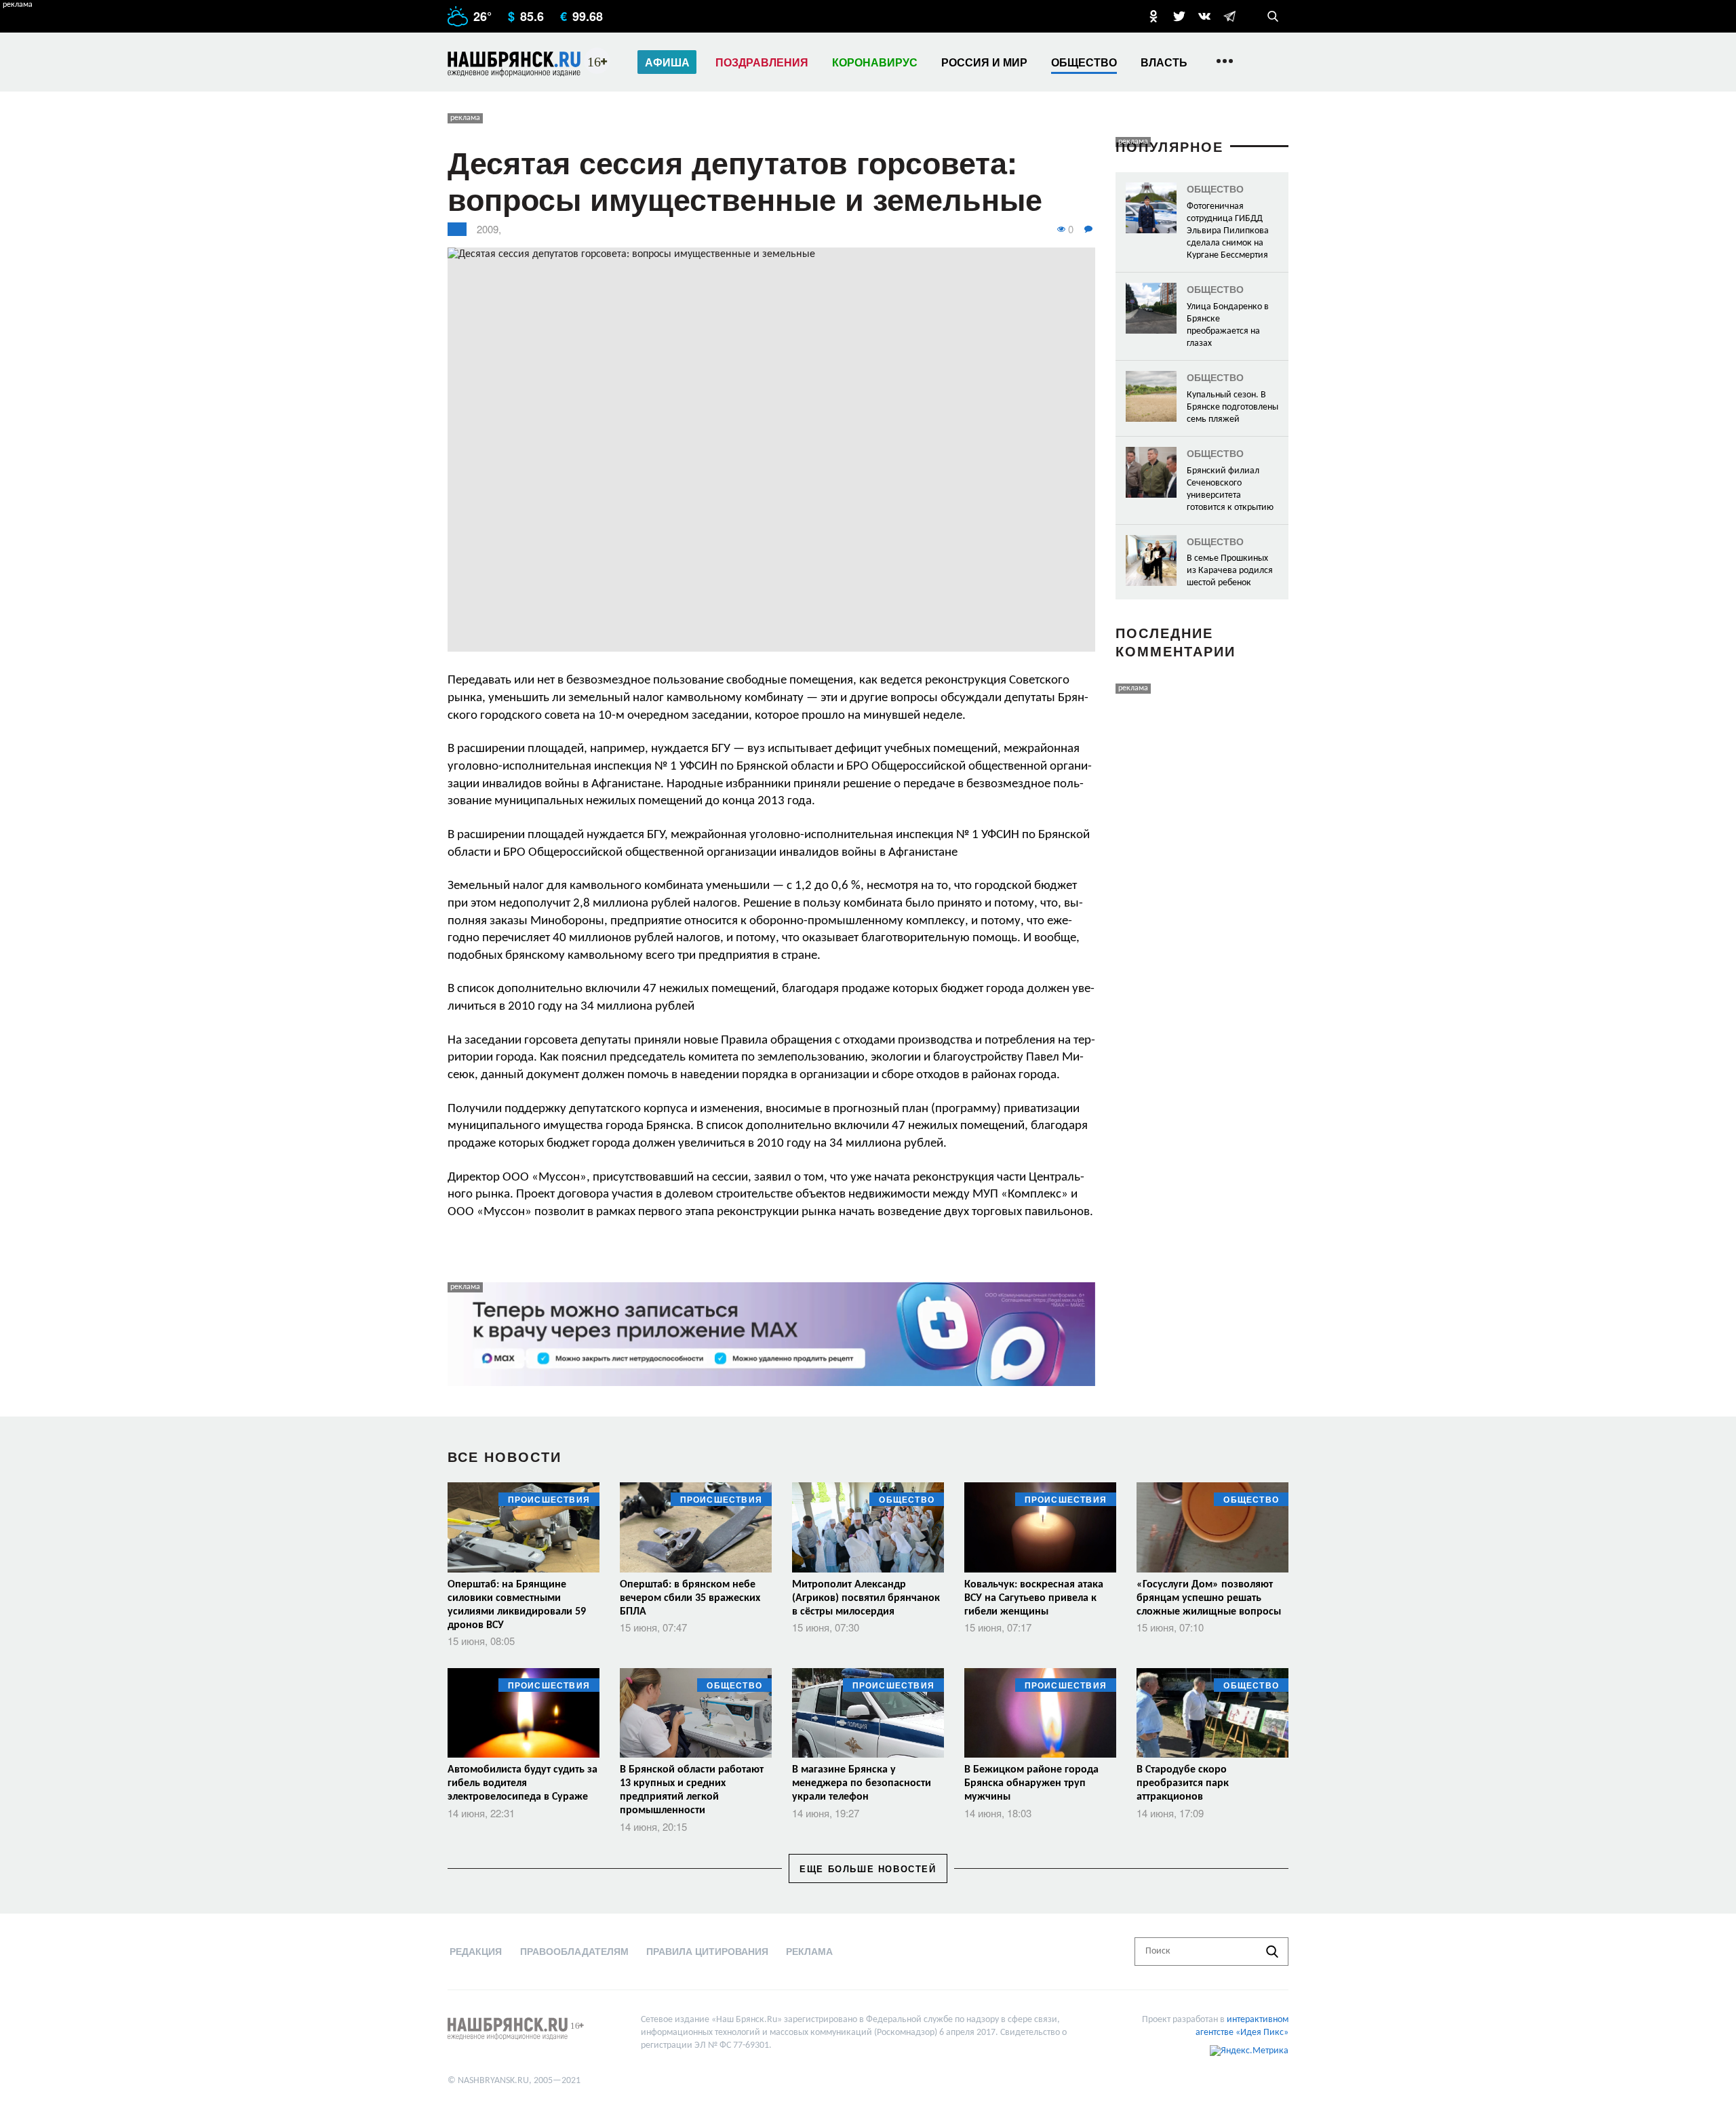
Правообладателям (574, 1951)
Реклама (809, 1951)
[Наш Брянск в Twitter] (1179, 16)
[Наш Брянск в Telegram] (1229, 16)
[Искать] (1272, 1952)
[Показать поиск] (1273, 16)
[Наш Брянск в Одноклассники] (1153, 16)
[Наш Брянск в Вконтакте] (1204, 16)
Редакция (476, 1951)
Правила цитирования (707, 1951)
